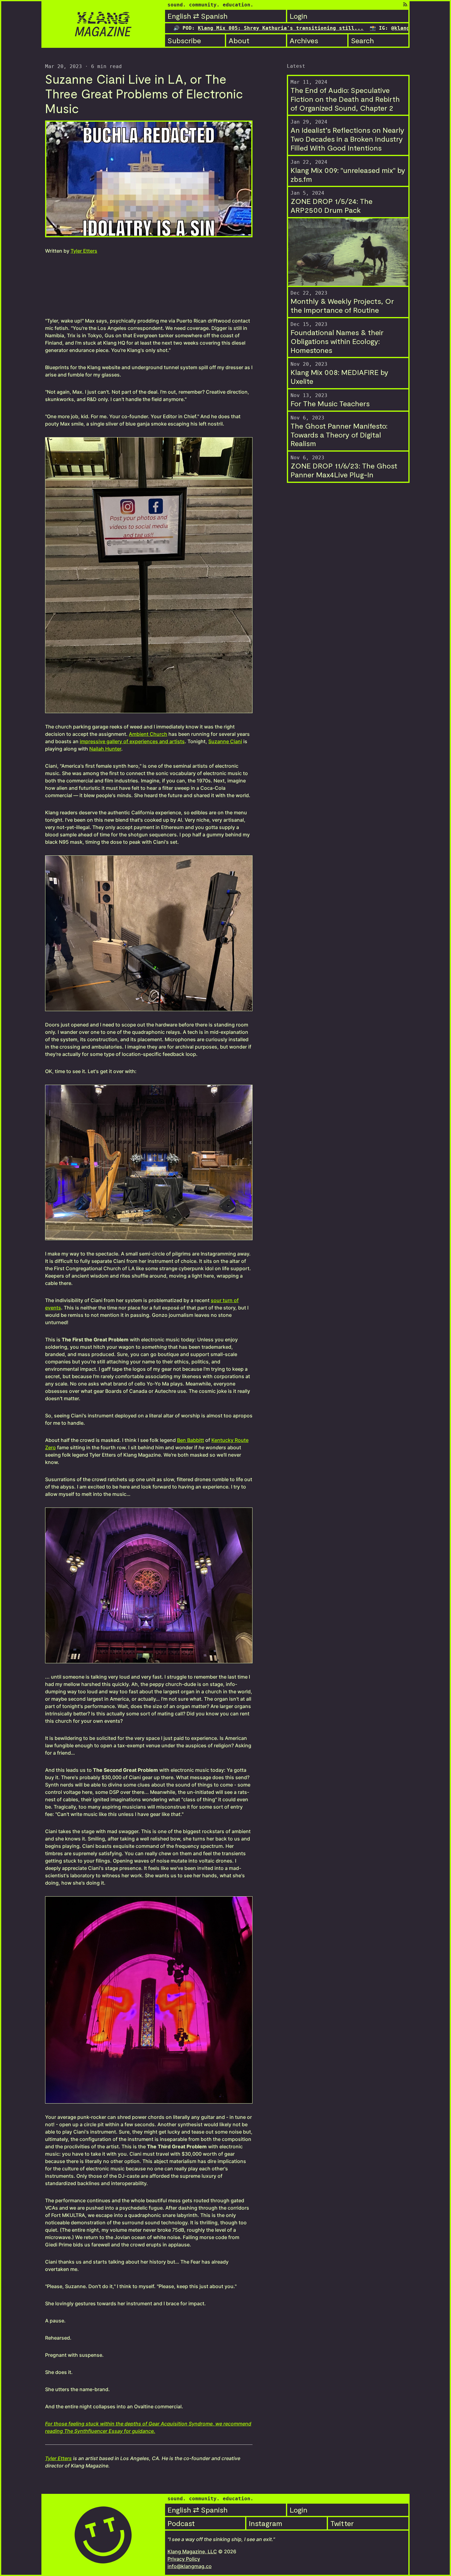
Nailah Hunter (105, 749)
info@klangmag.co (190, 2566)
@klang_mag (387, 28)
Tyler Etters (84, 251)
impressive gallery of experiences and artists (132, 741)
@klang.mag (329, 28)
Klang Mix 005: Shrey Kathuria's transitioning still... (203, 28)
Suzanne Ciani (225, 741)
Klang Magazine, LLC (192, 2551)
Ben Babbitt (191, 1440)
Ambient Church (148, 734)
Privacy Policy (184, 2559)
